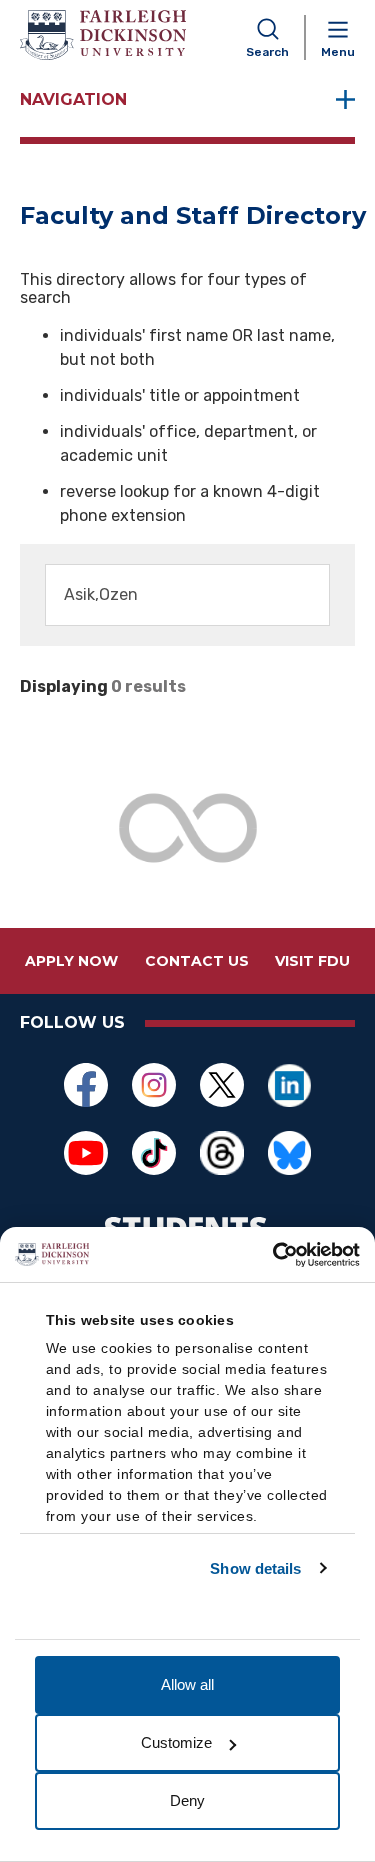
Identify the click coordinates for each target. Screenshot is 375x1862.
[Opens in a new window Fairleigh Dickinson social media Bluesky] (290, 1153)
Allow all (187, 1684)
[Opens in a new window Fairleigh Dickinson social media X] (222, 1085)
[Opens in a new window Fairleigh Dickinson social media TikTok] (154, 1153)
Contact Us (197, 961)
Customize (176, 1742)
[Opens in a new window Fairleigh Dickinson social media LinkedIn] (290, 1085)
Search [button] (267, 52)
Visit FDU (312, 961)
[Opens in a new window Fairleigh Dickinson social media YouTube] (86, 1153)
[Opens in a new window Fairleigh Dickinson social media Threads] (222, 1153)
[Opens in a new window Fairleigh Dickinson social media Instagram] (154, 1085)
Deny (187, 1800)
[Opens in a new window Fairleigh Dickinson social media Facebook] (86, 1085)
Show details (255, 1568)
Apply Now (71, 961)
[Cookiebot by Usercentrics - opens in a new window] (273, 1255)
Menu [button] (338, 52)
